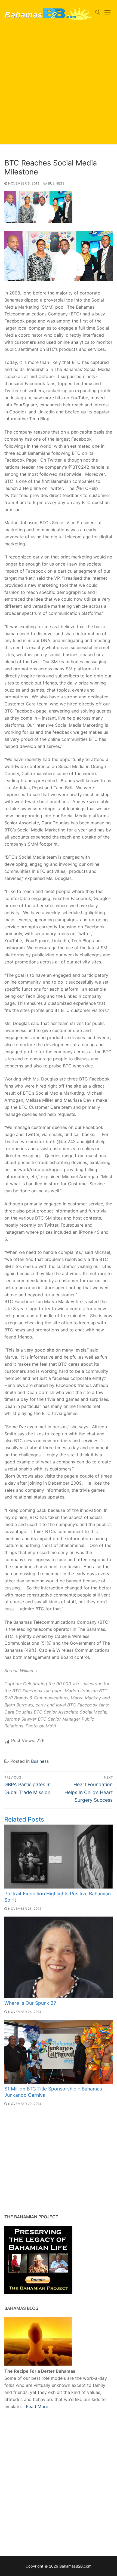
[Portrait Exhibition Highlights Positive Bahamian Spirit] (59, 1857)
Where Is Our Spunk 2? (30, 2003)
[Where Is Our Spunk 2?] (59, 1957)
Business (56, 183)
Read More (37, 2406)
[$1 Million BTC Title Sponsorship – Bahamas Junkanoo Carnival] (59, 2052)
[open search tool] (98, 12)
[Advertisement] (59, 86)
